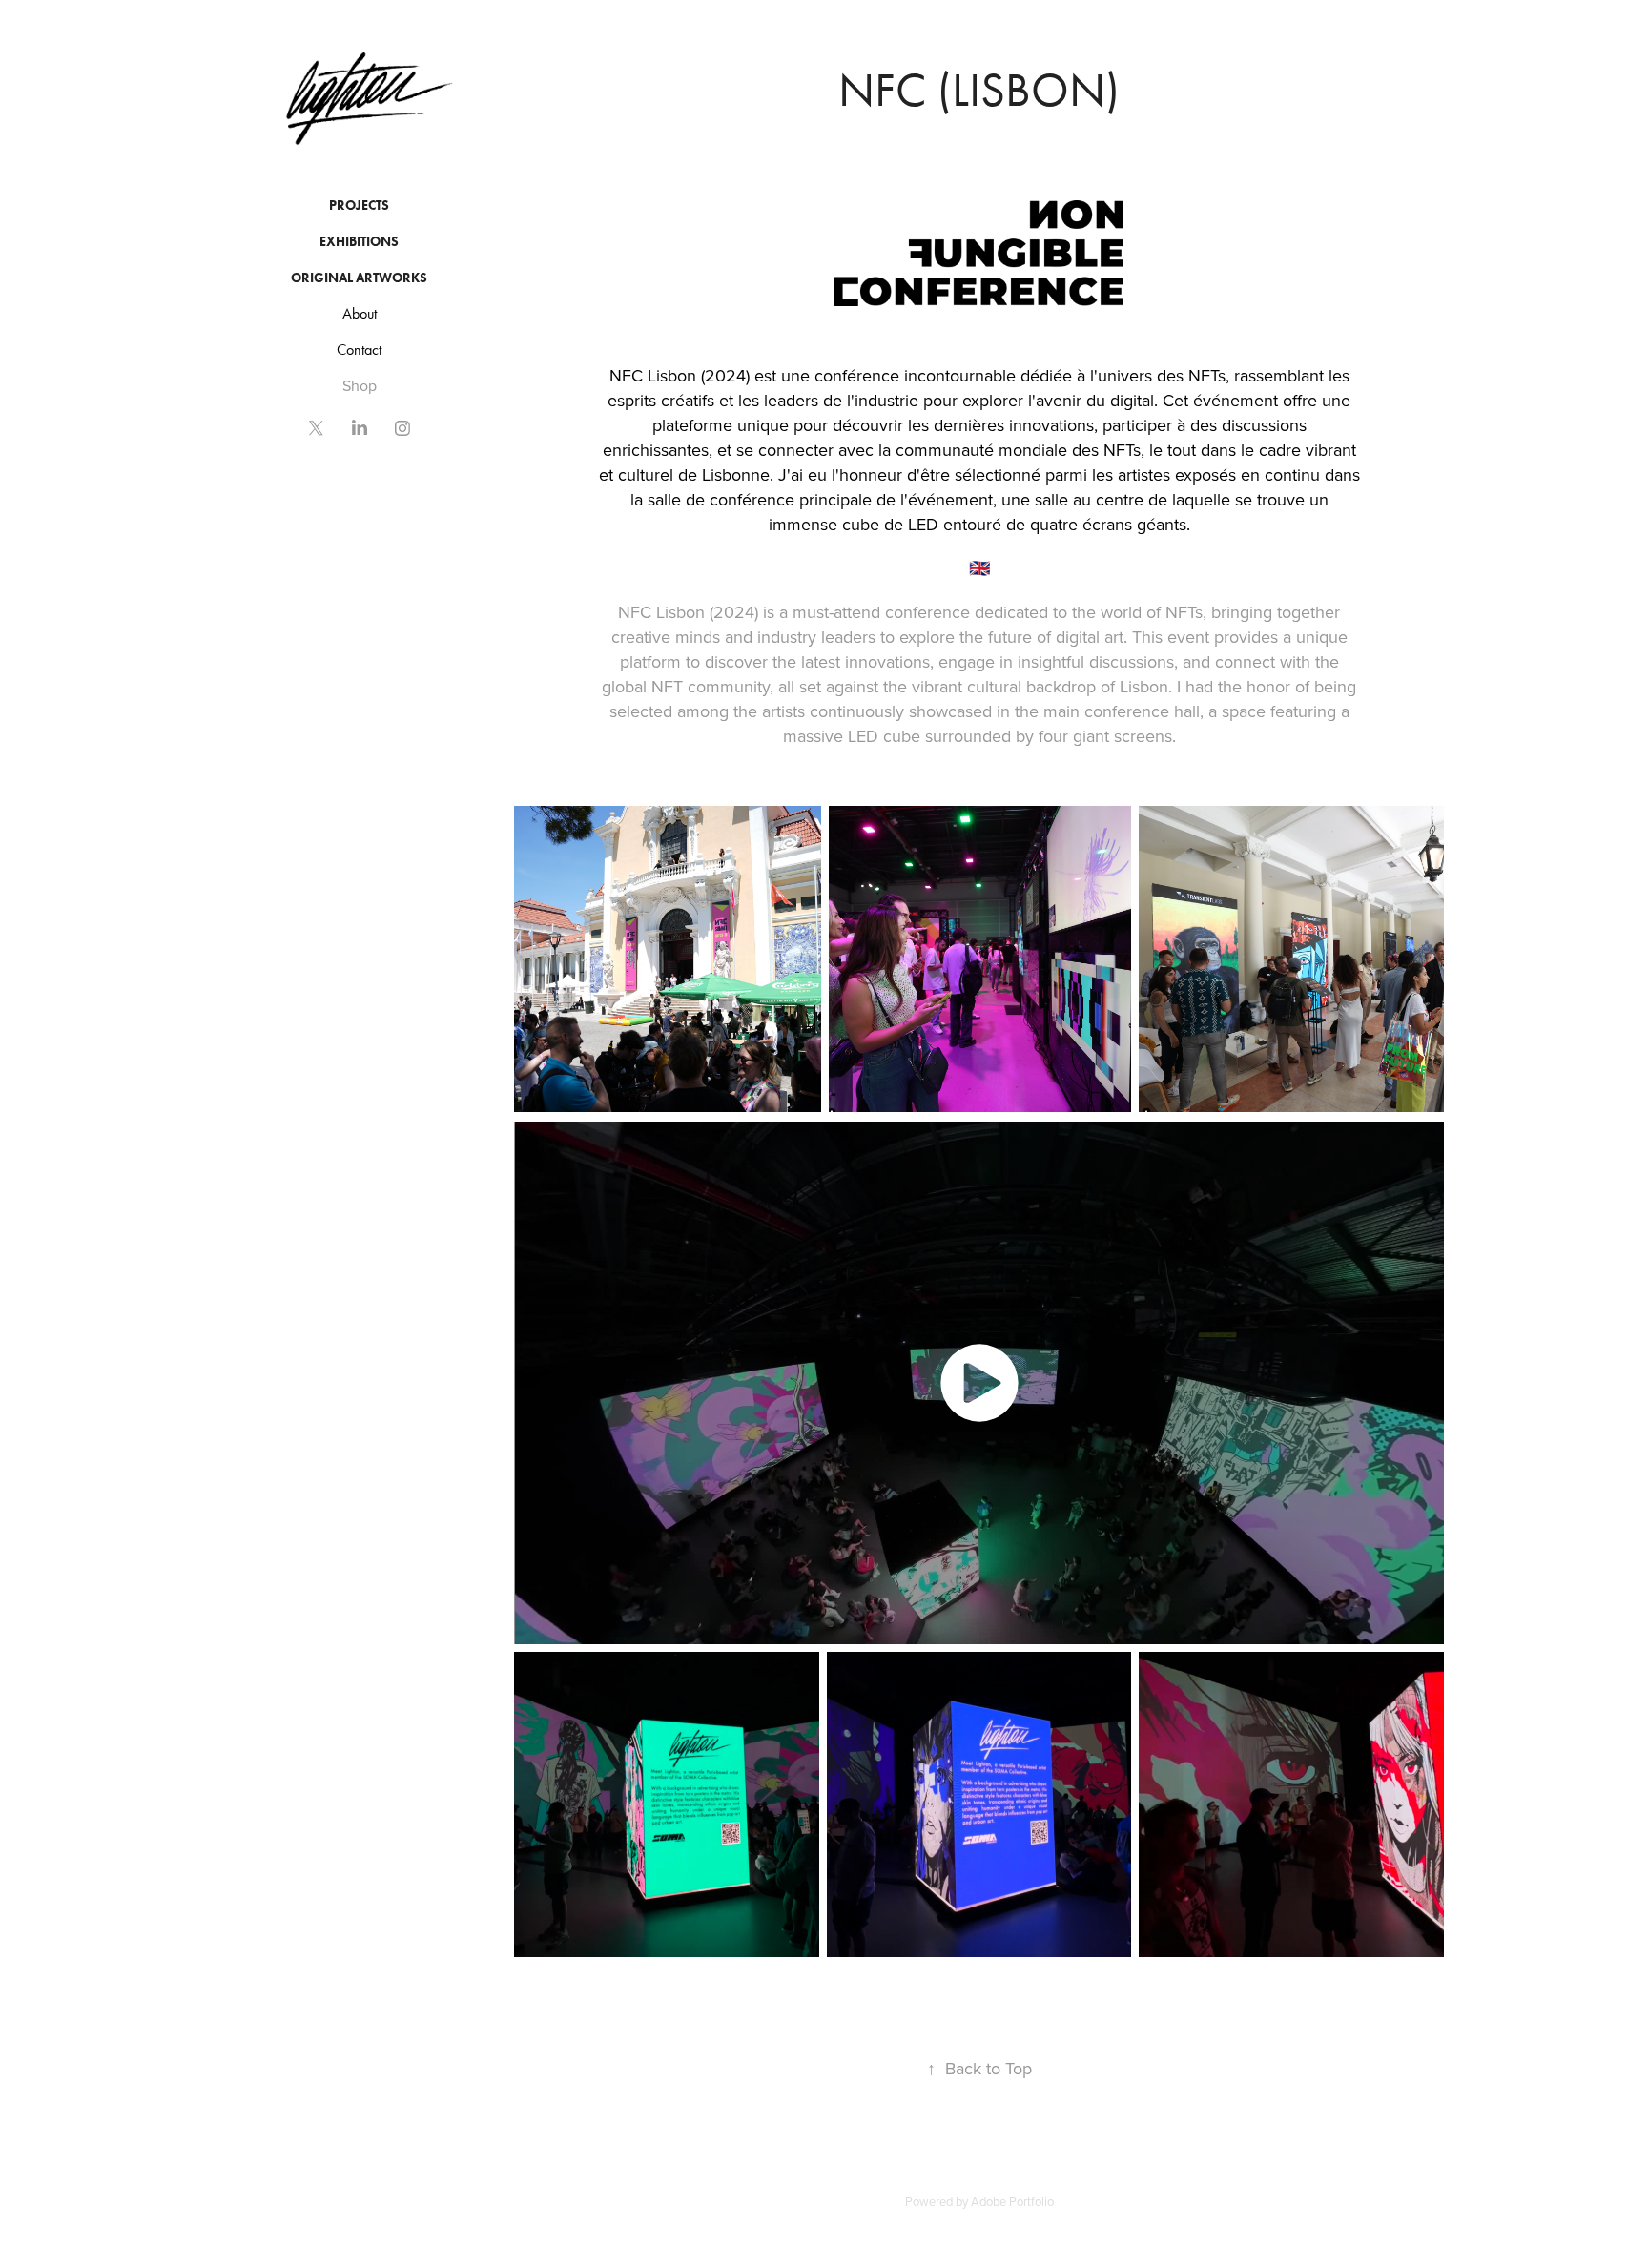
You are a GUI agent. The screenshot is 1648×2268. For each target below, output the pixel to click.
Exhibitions (359, 242)
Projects (359, 206)
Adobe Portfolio (1012, 2201)
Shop (360, 385)
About (360, 313)
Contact (359, 350)
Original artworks (359, 278)
